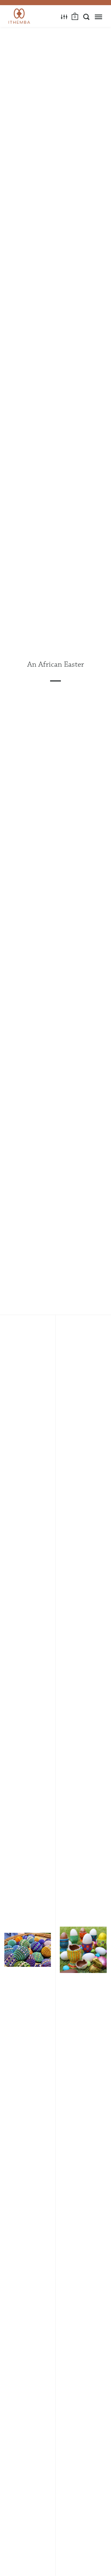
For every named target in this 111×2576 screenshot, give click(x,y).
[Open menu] (98, 17)
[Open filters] (64, 17)
